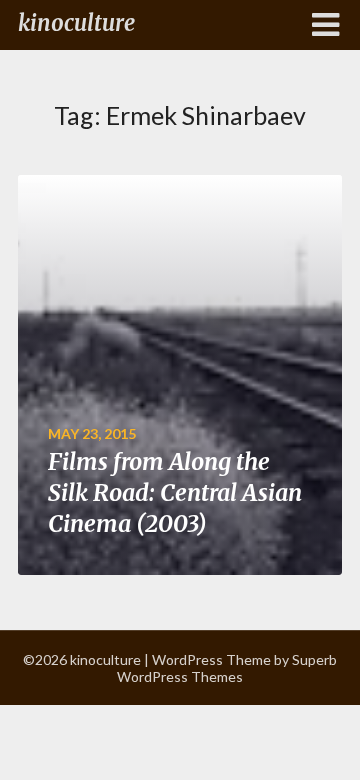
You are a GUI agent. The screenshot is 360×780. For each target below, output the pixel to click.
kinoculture (76, 23)
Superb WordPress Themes (227, 668)
